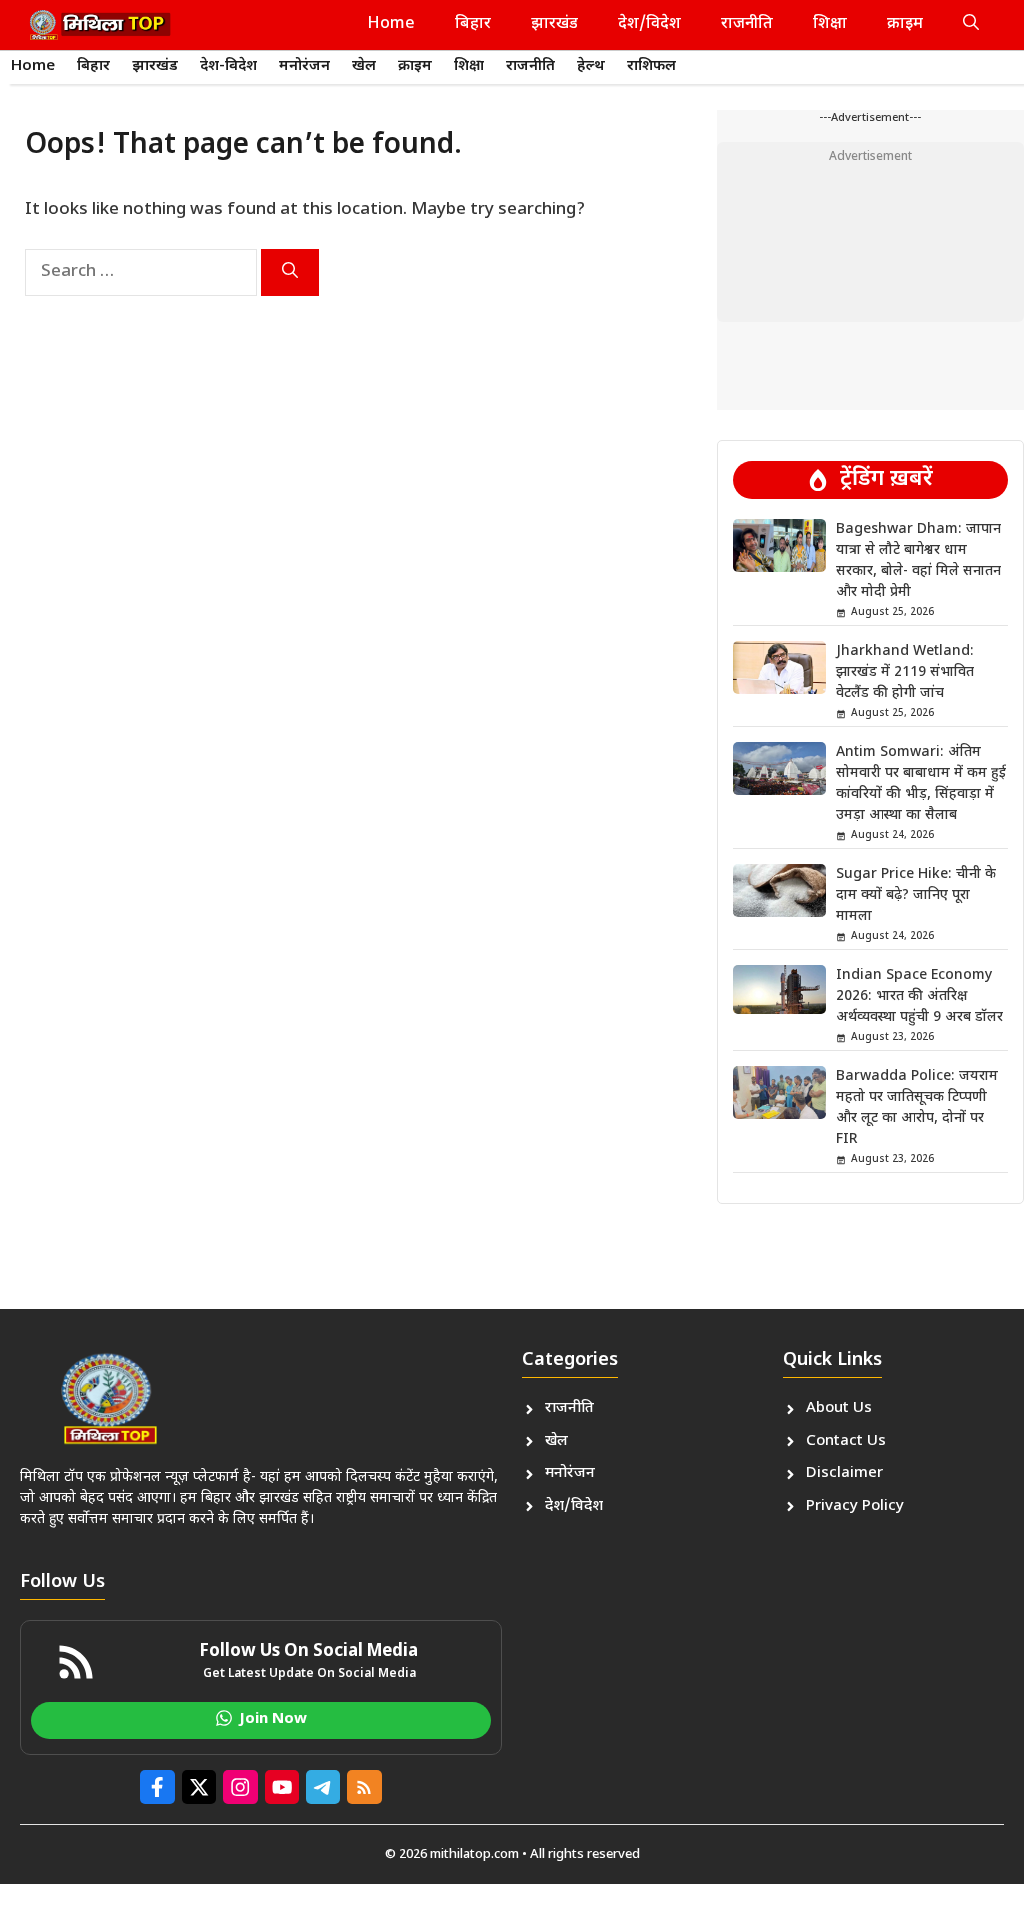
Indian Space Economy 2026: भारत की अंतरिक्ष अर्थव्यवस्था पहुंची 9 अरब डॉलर (919, 996)
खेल (364, 66)
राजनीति (747, 24)
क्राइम (905, 24)
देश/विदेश (649, 24)
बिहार (473, 24)
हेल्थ (591, 66)
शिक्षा (830, 24)
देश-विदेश (228, 66)
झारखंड (554, 24)
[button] (971, 25)
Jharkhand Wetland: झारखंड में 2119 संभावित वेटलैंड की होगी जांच (905, 672)
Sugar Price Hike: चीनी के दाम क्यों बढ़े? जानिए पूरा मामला (916, 895)
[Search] (290, 272)
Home (391, 24)
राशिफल (651, 66)
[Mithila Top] (100, 25)
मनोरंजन (304, 66)
